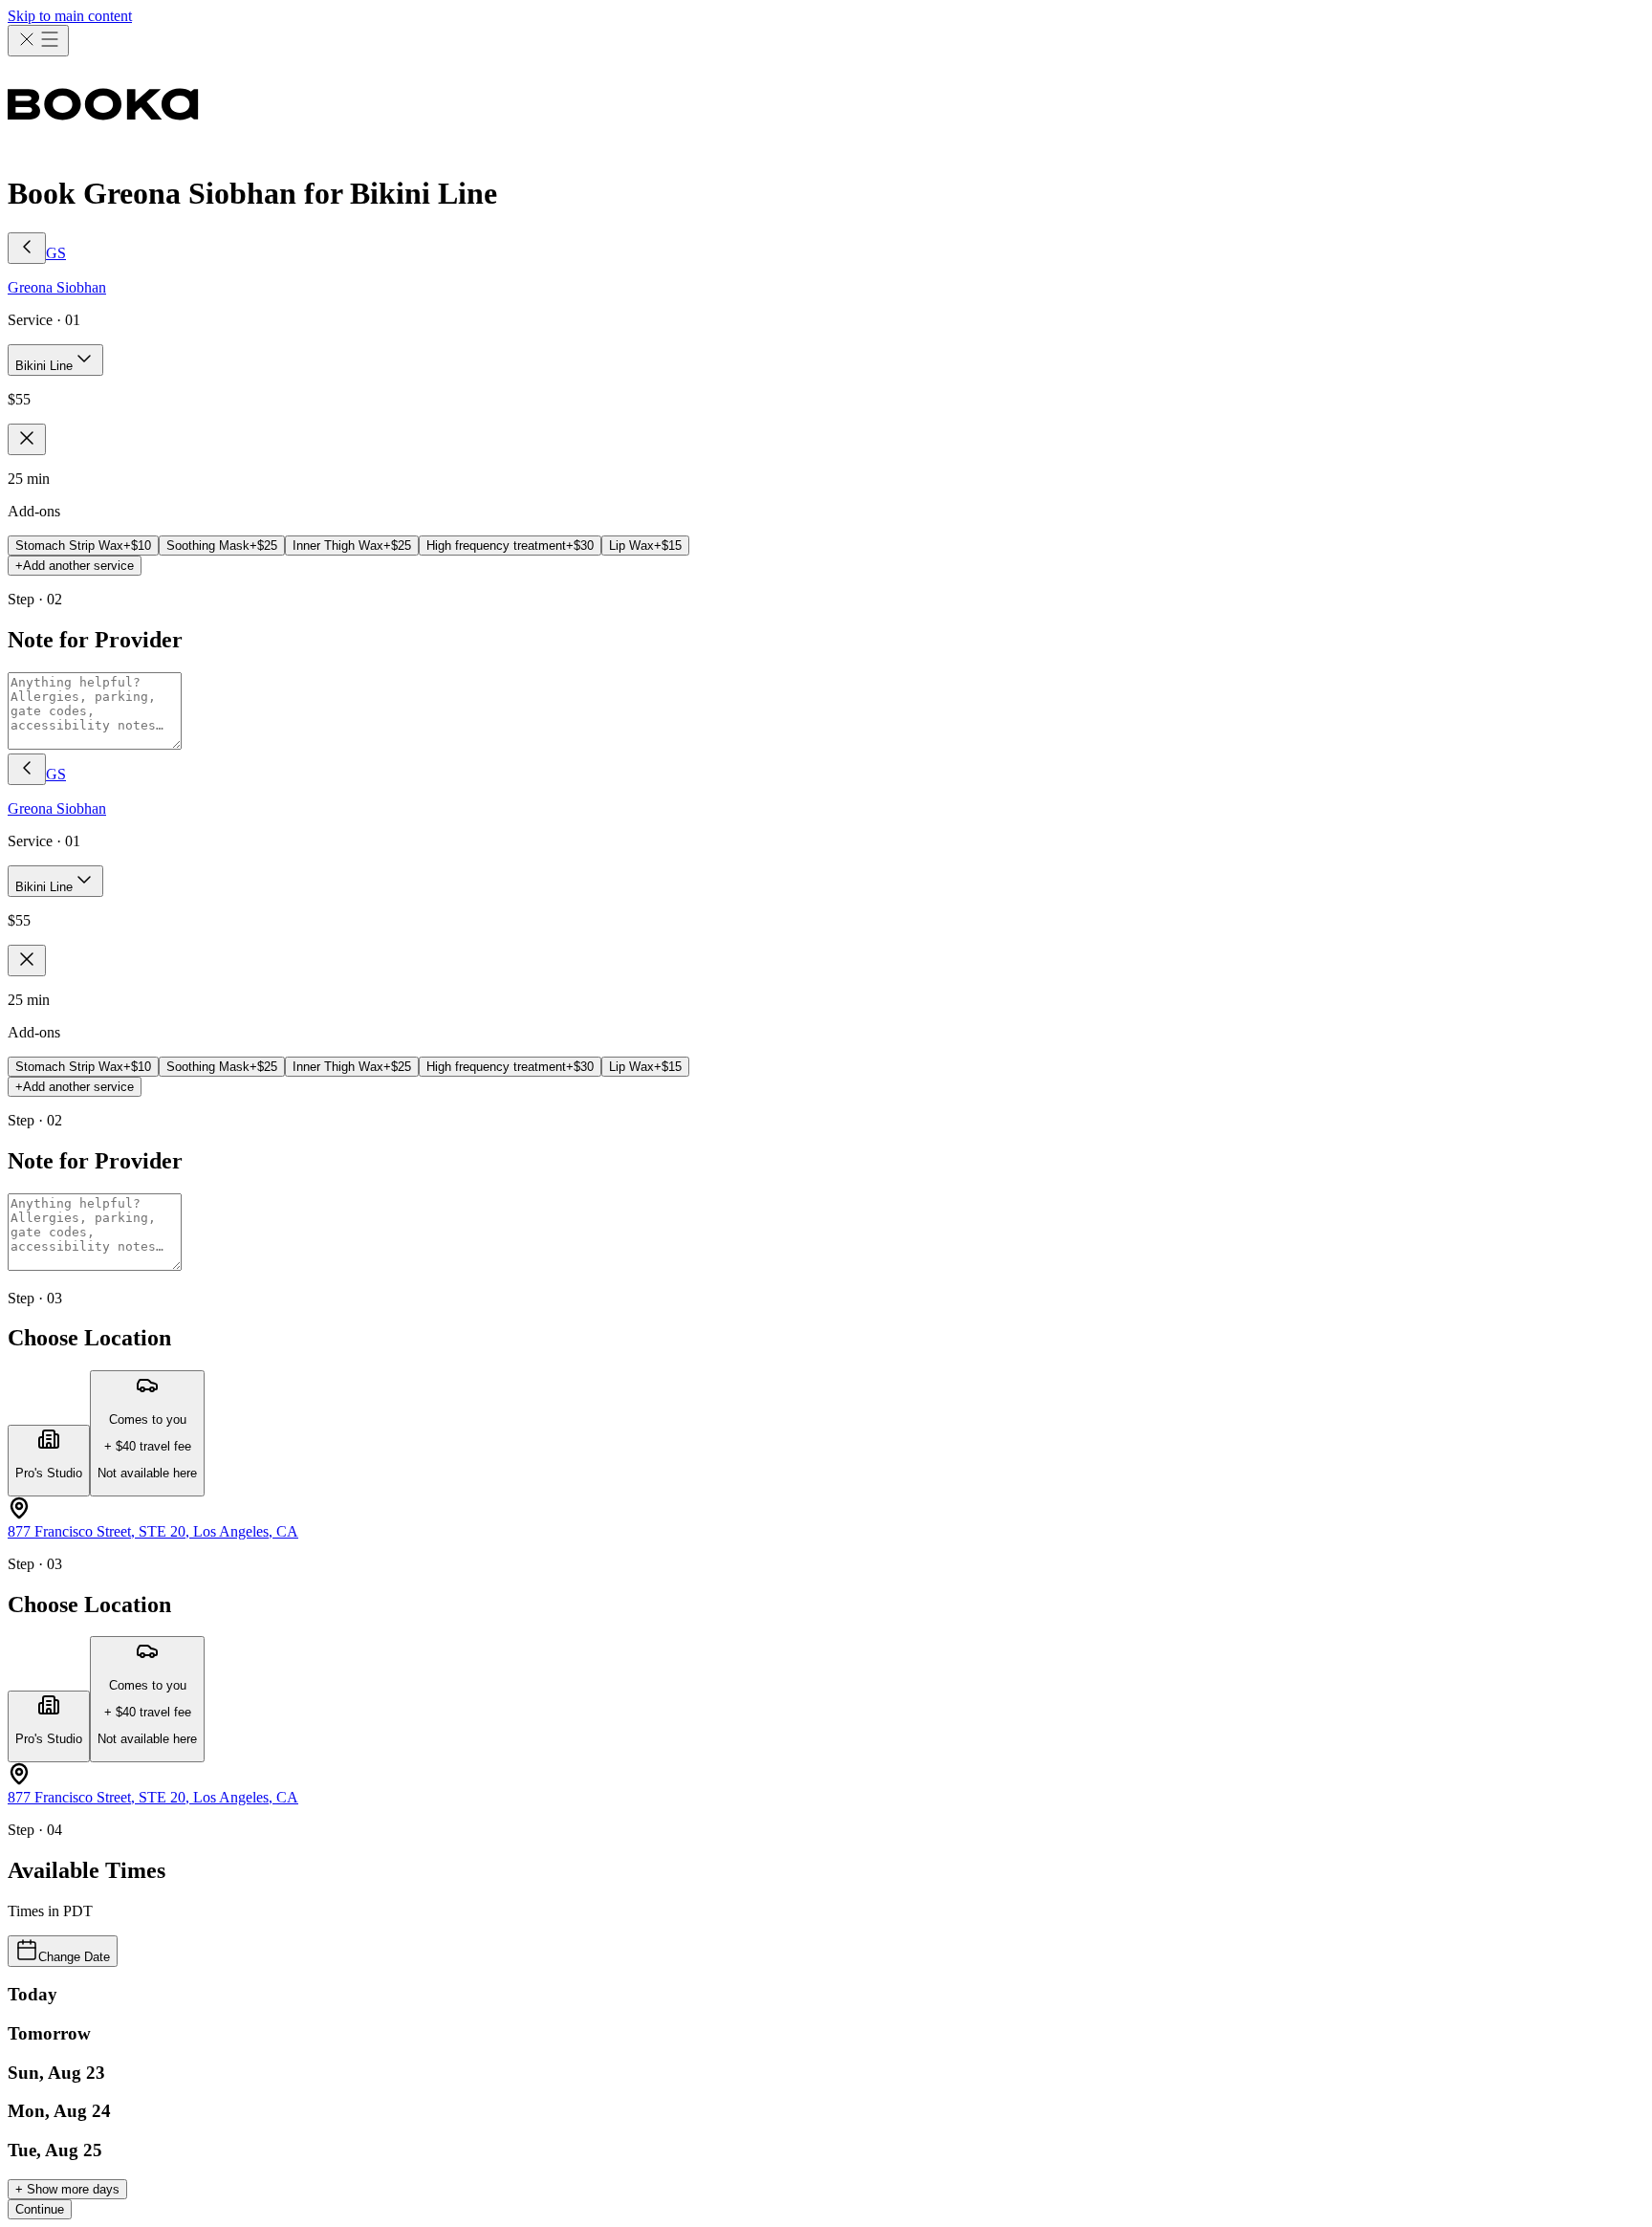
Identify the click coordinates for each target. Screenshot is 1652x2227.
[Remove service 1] (27, 439)
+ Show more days (67, 2189)
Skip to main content (70, 16)
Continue (40, 2209)
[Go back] (27, 248)
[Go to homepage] (826, 106)
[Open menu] (38, 41)
